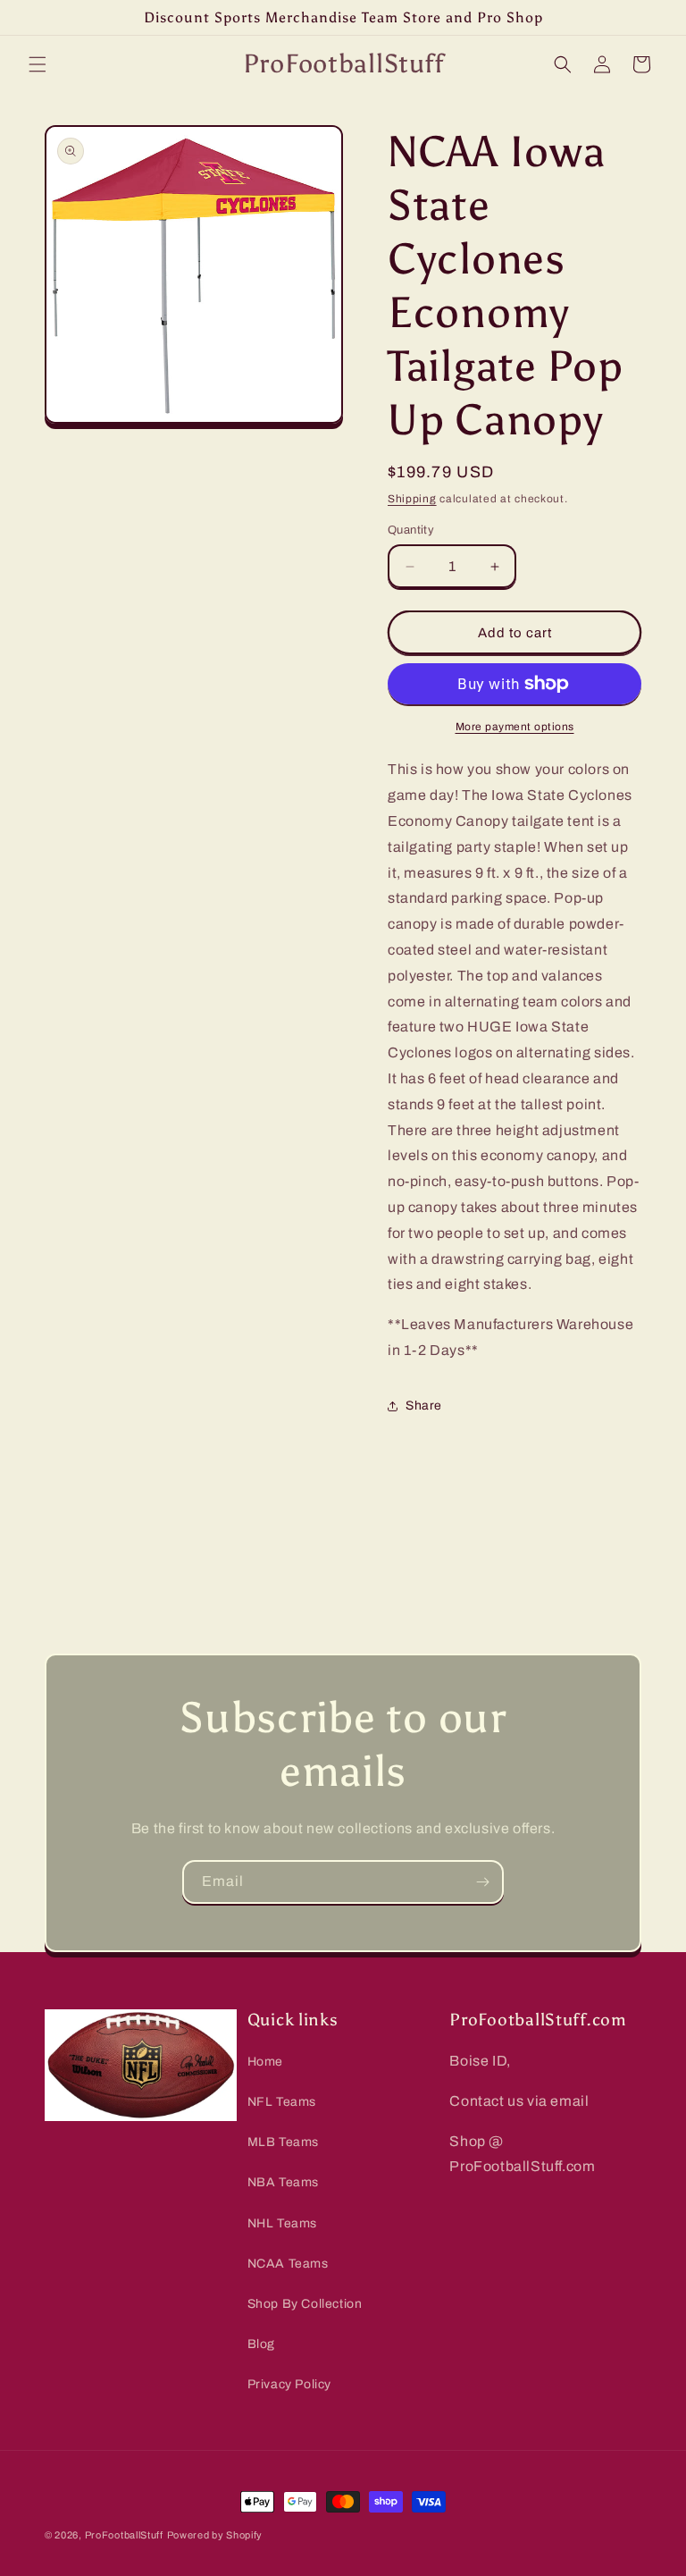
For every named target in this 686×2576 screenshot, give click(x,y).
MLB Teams (283, 2142)
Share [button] (424, 1406)
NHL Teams (282, 2223)
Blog (261, 2344)
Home (265, 2062)
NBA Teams (283, 2182)
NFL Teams (282, 2102)
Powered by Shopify (215, 2535)
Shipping (412, 499)
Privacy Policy (289, 2384)
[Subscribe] (482, 1882)
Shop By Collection (305, 2304)
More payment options (515, 727)
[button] (38, 64)
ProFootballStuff (124, 2535)
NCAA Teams (288, 2264)
